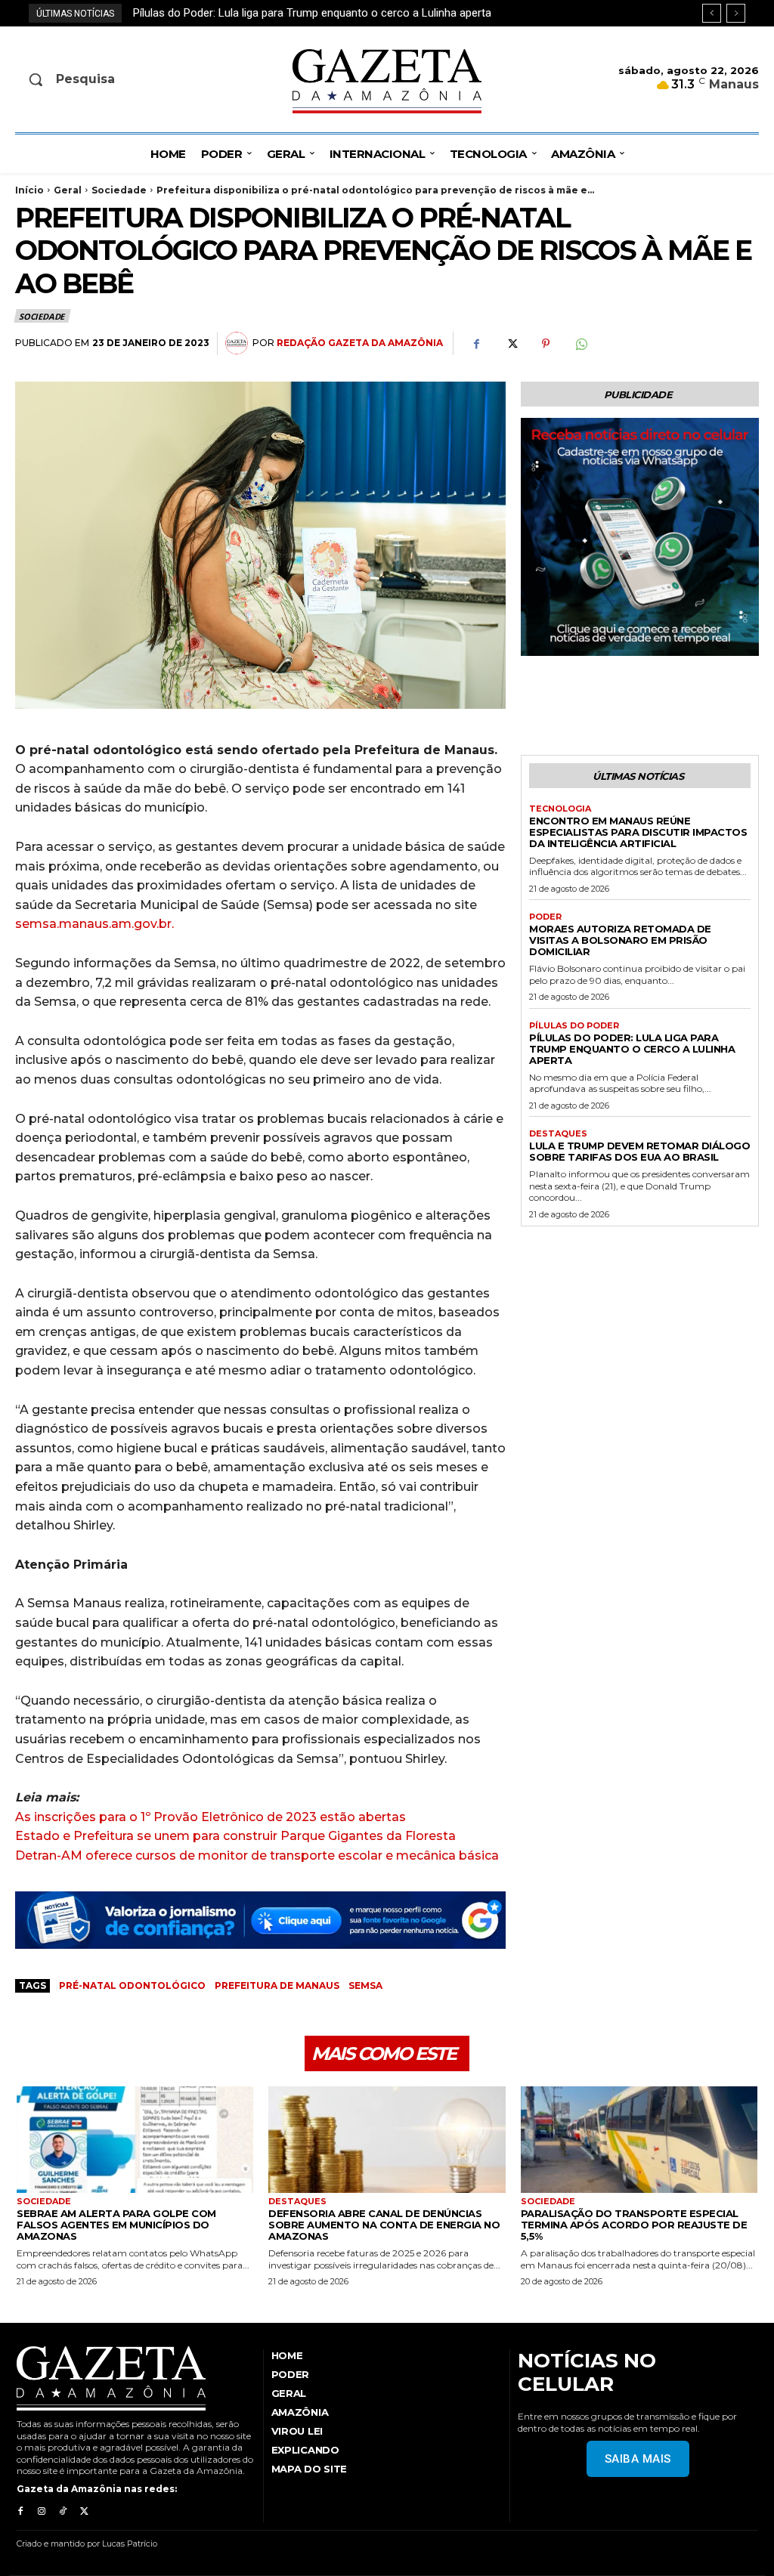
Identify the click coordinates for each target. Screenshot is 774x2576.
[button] (100, 79)
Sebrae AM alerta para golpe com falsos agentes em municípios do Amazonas (116, 2225)
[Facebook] (476, 344)
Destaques (558, 1134)
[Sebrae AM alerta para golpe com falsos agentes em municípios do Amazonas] (135, 2140)
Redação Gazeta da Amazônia (360, 343)
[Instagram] (42, 2512)
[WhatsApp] (580, 344)
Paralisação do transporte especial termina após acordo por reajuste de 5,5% (634, 2225)
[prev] (712, 13)
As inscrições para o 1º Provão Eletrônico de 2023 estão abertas (211, 1817)
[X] (511, 344)
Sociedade (119, 190)
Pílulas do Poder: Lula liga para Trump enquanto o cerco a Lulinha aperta (632, 1049)
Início (29, 190)
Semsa (365, 1985)
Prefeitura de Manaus (277, 1985)
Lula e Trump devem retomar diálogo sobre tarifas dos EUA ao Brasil (304, 13)
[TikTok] (63, 2512)
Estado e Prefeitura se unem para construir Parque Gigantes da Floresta (235, 1836)
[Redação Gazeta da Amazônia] (239, 343)
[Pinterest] (546, 344)
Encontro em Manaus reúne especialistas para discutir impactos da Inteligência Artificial (638, 832)
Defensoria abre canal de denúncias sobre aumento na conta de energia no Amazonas (384, 2225)
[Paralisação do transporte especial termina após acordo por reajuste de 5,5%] (639, 2140)
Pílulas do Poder (574, 1026)
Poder (545, 917)
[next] (736, 13)
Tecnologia (560, 809)
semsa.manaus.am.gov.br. (94, 924)
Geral (68, 190)
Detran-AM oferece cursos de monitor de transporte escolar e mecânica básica (257, 1855)
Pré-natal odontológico (132, 1985)
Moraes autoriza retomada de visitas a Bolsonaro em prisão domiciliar (620, 940)
